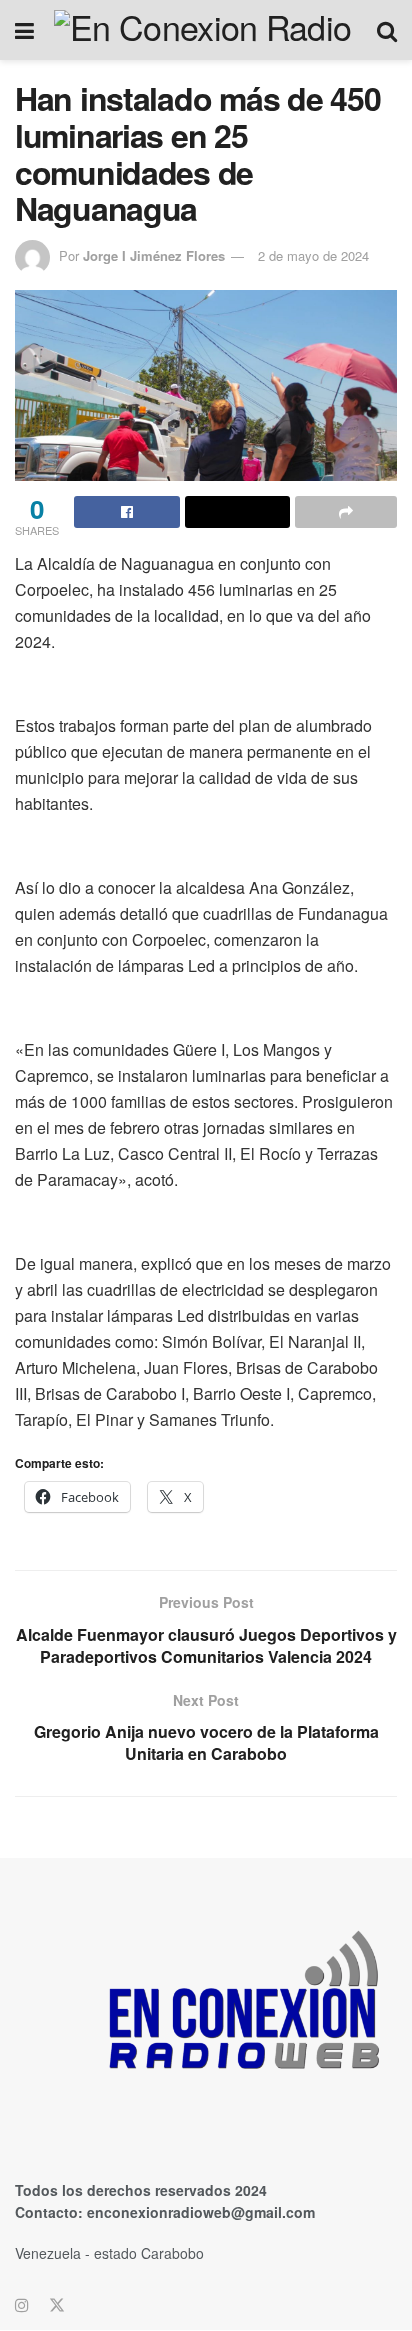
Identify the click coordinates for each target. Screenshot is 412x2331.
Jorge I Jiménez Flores (154, 255)
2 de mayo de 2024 (313, 255)
